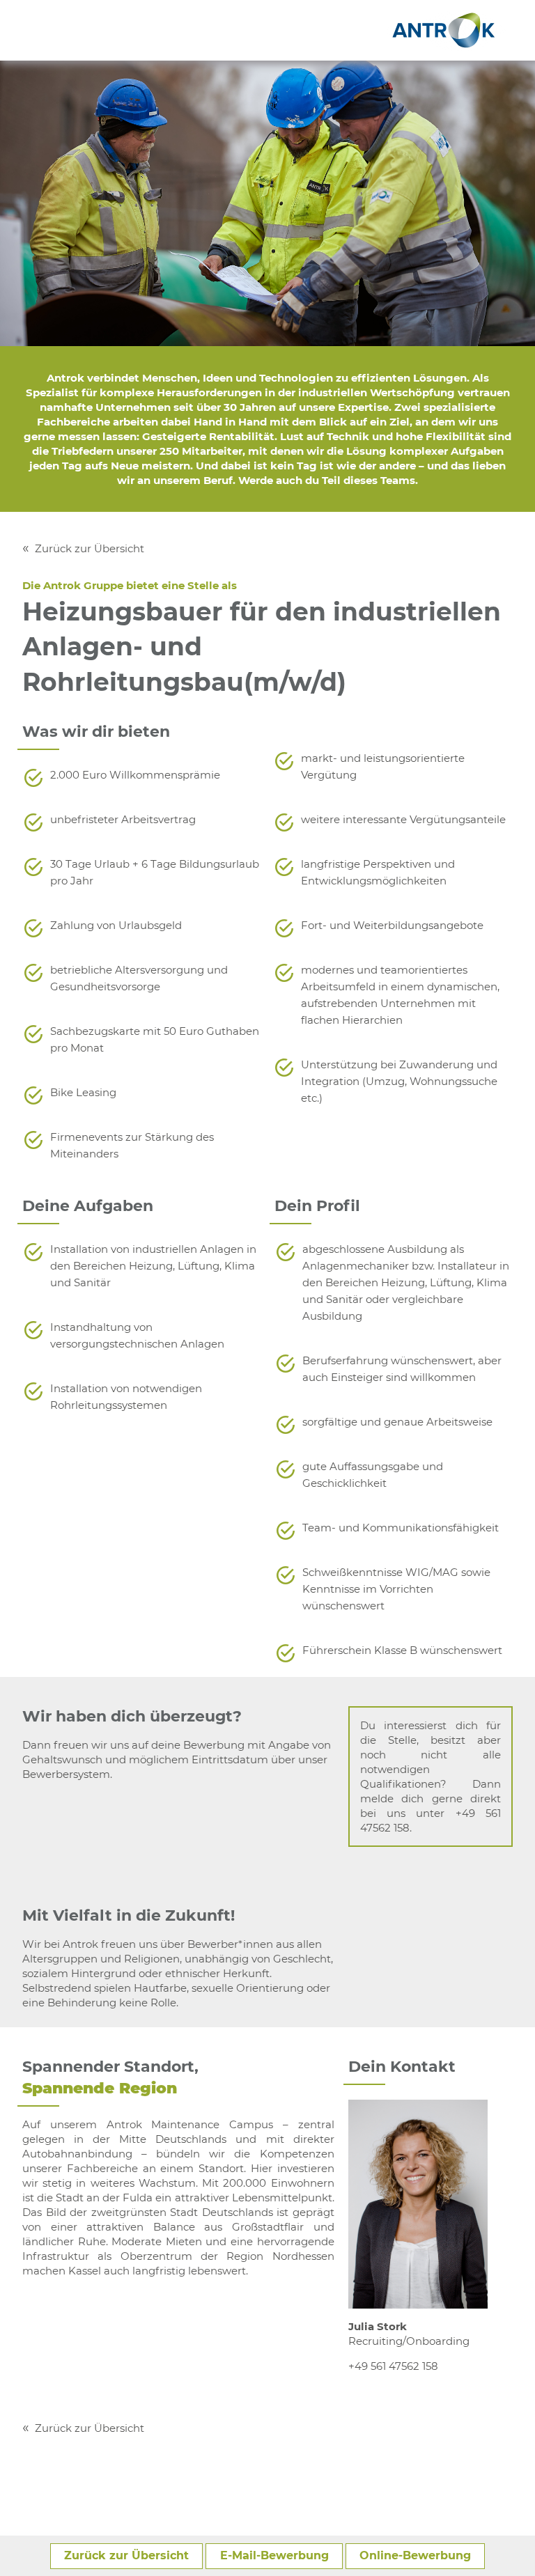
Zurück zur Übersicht (90, 548)
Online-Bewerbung (415, 2555)
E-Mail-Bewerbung (274, 2555)
